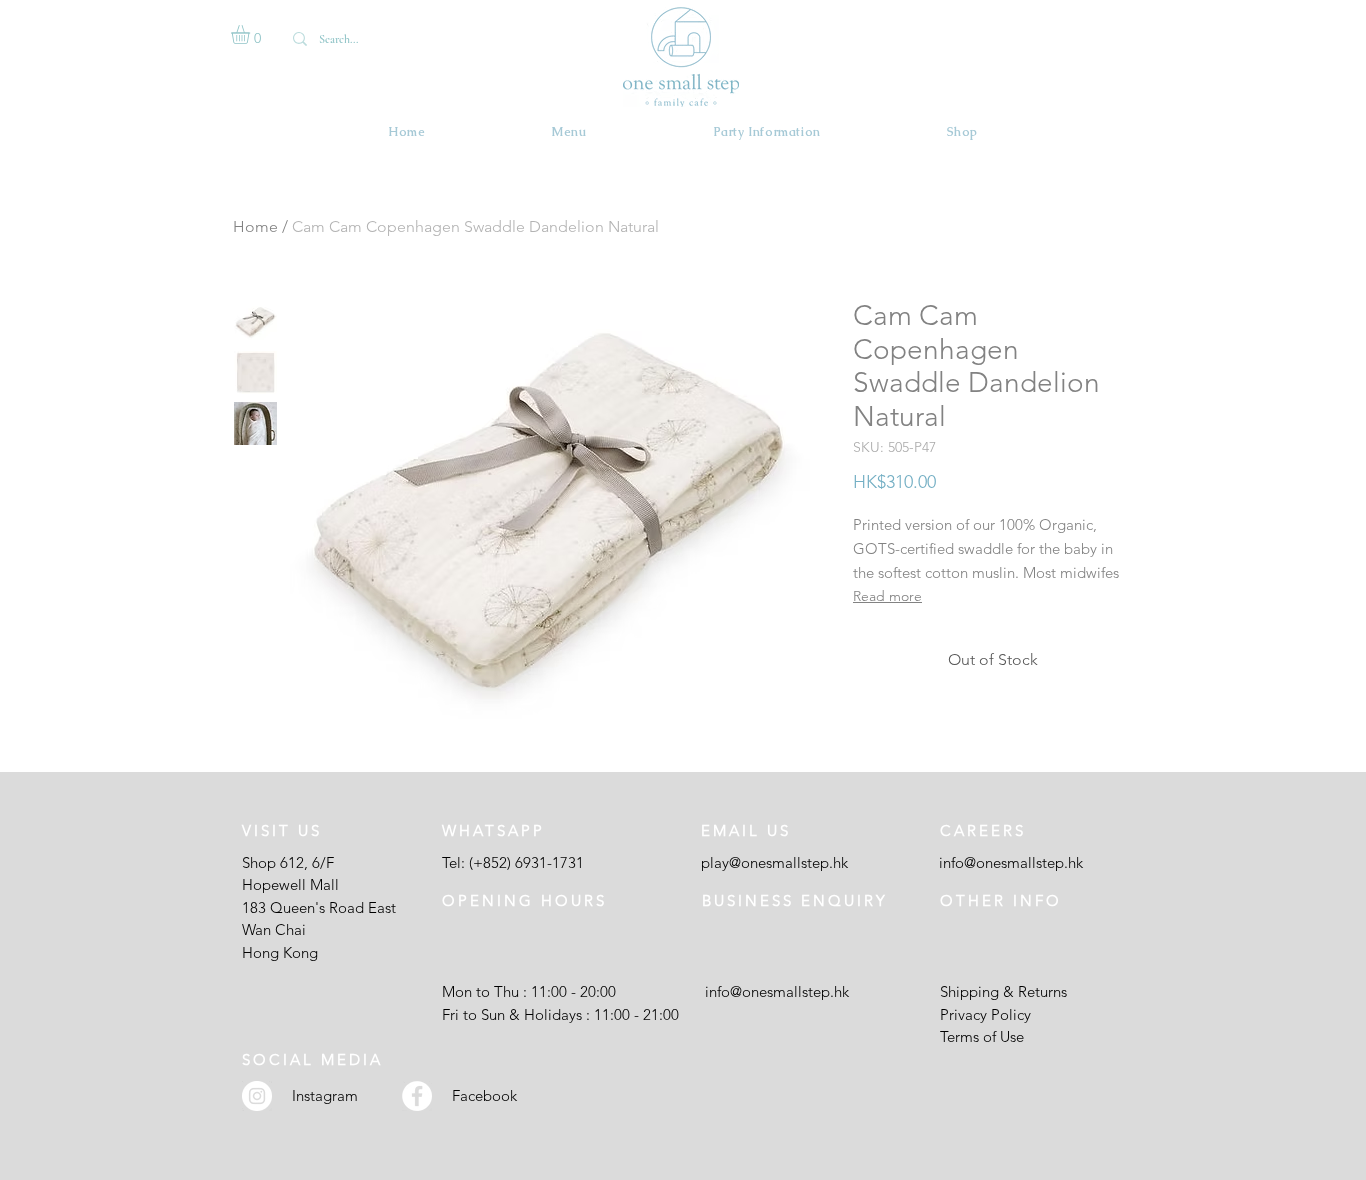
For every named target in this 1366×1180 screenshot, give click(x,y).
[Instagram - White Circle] (257, 1096)
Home (255, 226)
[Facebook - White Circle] (417, 1096)
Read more (887, 596)
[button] (251, 34)
